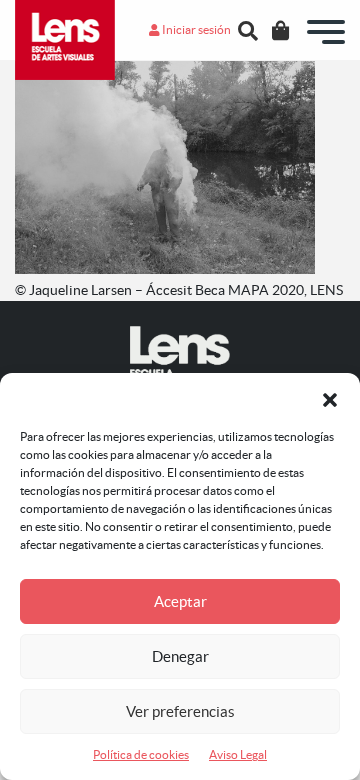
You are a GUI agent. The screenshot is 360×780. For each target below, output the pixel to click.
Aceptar (180, 601)
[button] (330, 398)
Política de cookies (141, 754)
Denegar (180, 656)
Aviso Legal (238, 754)
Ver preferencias (180, 711)
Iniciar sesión (195, 29)
